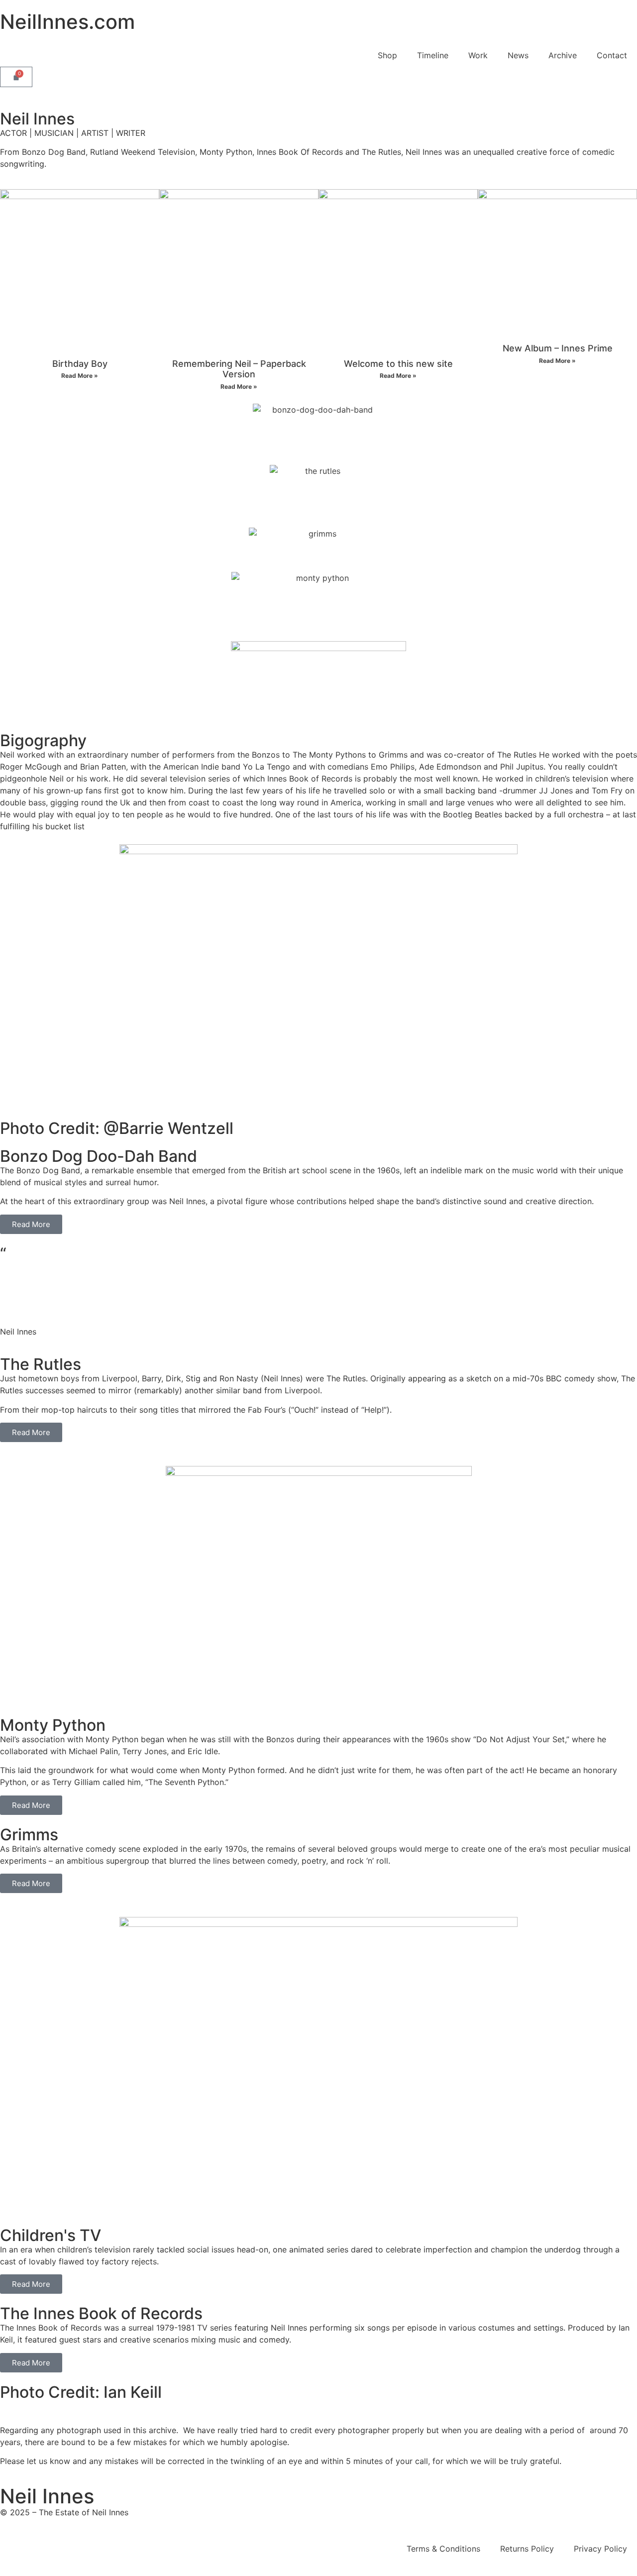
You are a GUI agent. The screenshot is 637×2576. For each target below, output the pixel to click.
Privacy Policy (600, 2549)
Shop (387, 55)
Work (478, 55)
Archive (563, 55)
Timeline (433, 55)
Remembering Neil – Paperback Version (239, 369)
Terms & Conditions (443, 2549)
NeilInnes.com (67, 22)
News (518, 55)
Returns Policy (527, 2549)
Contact (612, 55)
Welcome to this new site (398, 364)
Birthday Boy (80, 364)
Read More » (80, 376)
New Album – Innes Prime (558, 348)
